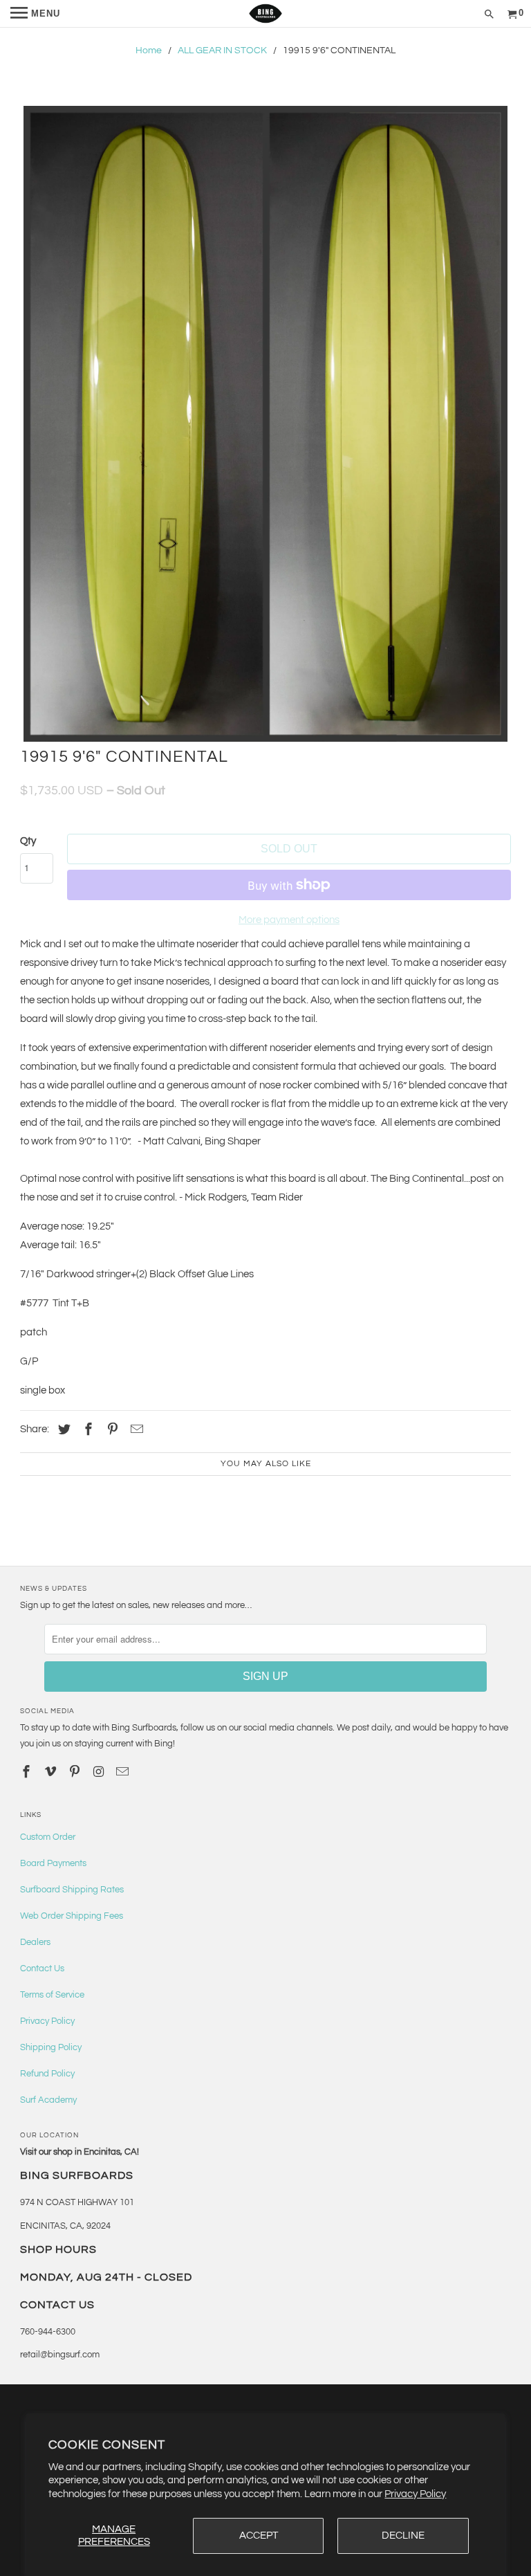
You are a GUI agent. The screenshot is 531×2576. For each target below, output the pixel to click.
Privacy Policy (415, 2494)
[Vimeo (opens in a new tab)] (52, 1772)
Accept (259, 2536)
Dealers (35, 1942)
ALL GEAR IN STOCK (222, 51)
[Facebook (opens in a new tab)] (86, 1430)
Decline (403, 2536)
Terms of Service (52, 1995)
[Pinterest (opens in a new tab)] (111, 1430)
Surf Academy (48, 2100)
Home (149, 51)
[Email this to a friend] (135, 1430)
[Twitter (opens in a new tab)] (62, 1430)
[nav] (35, 14)
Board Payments (53, 1863)
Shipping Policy (51, 2047)
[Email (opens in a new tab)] (124, 1772)
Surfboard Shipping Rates (72, 1890)
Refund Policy (47, 2074)
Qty (28, 841)
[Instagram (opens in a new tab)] (100, 1772)
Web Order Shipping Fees (72, 1916)
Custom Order (48, 1837)
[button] (265, 424)
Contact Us (42, 1968)
